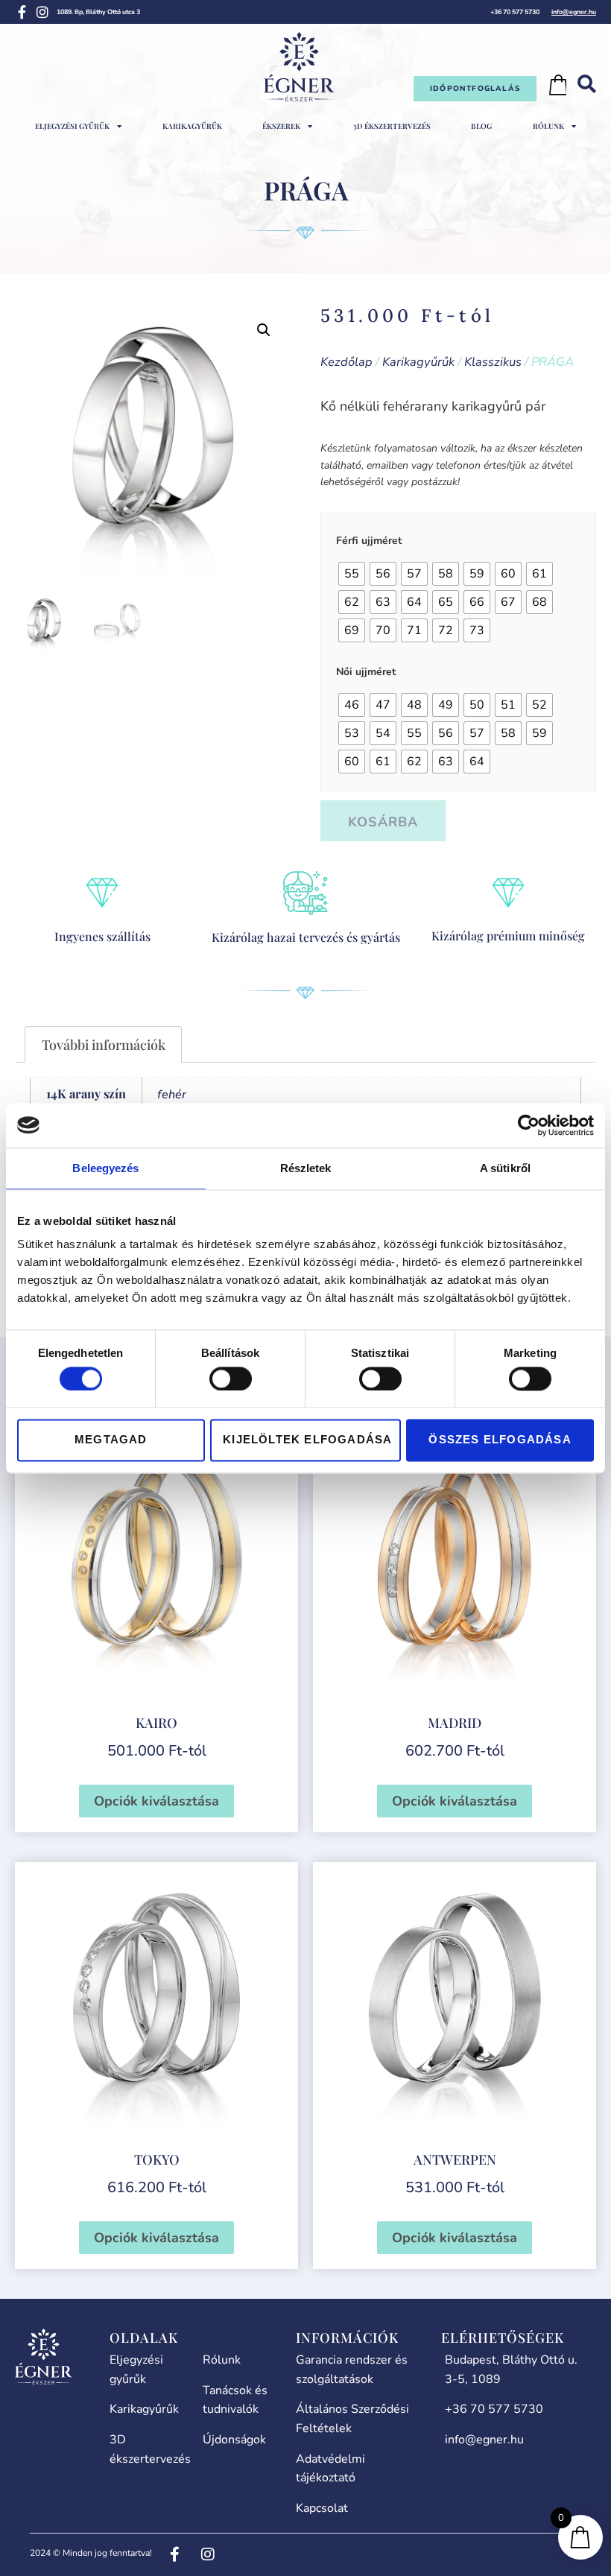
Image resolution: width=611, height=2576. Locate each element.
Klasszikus (493, 362)
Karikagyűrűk (192, 126)
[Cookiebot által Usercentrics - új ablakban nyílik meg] (529, 1125)
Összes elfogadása (500, 1440)
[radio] (352, 574)
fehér (172, 1095)
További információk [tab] (104, 1045)
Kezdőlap (346, 362)
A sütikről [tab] (505, 1168)
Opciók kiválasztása (156, 1801)
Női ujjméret (366, 672)
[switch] (231, 1379)
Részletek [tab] (306, 1168)
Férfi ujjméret (369, 541)
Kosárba (383, 822)
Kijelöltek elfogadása (307, 1440)
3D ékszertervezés (392, 126)
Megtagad (111, 1440)
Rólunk (548, 126)
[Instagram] (42, 12)
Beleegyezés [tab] (105, 1168)
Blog (481, 126)
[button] (264, 330)
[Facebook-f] (22, 12)
